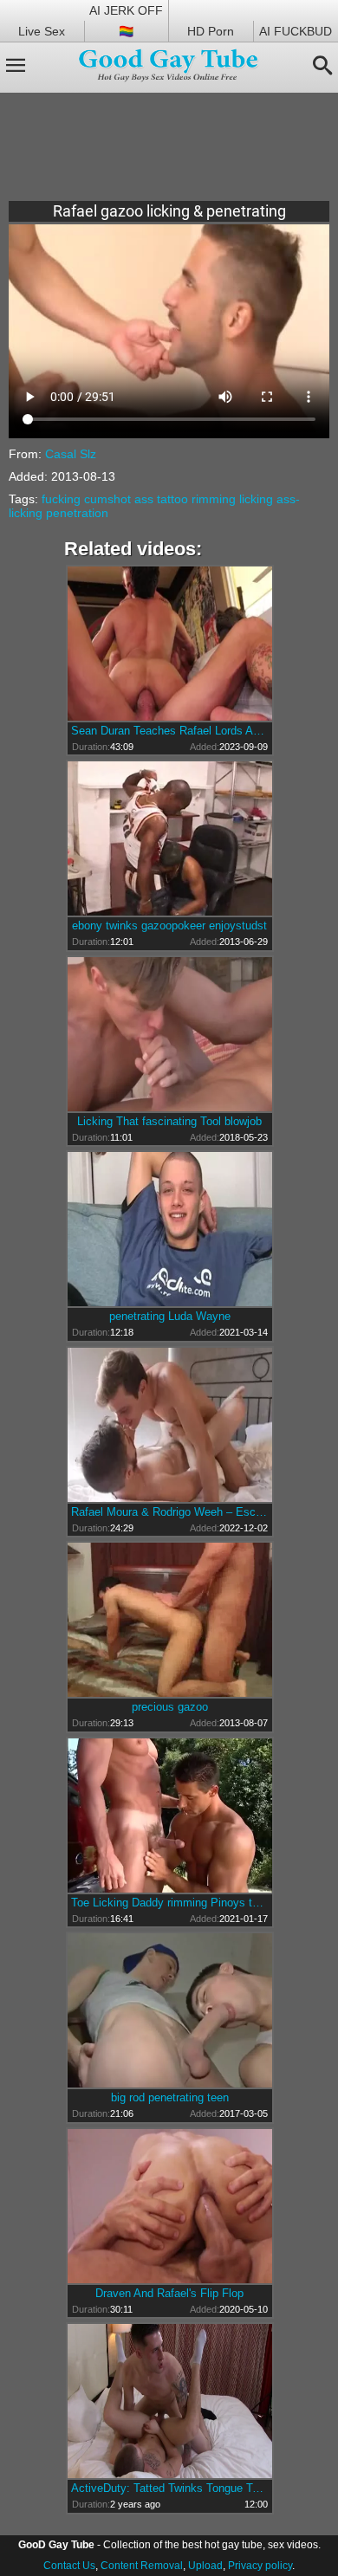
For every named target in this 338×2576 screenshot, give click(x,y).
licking (256, 499)
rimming (214, 499)
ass (144, 499)
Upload (205, 2566)
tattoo (172, 499)
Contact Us (69, 2566)
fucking (61, 499)
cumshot (107, 499)
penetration (77, 513)
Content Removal (142, 2566)
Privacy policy (260, 2566)
